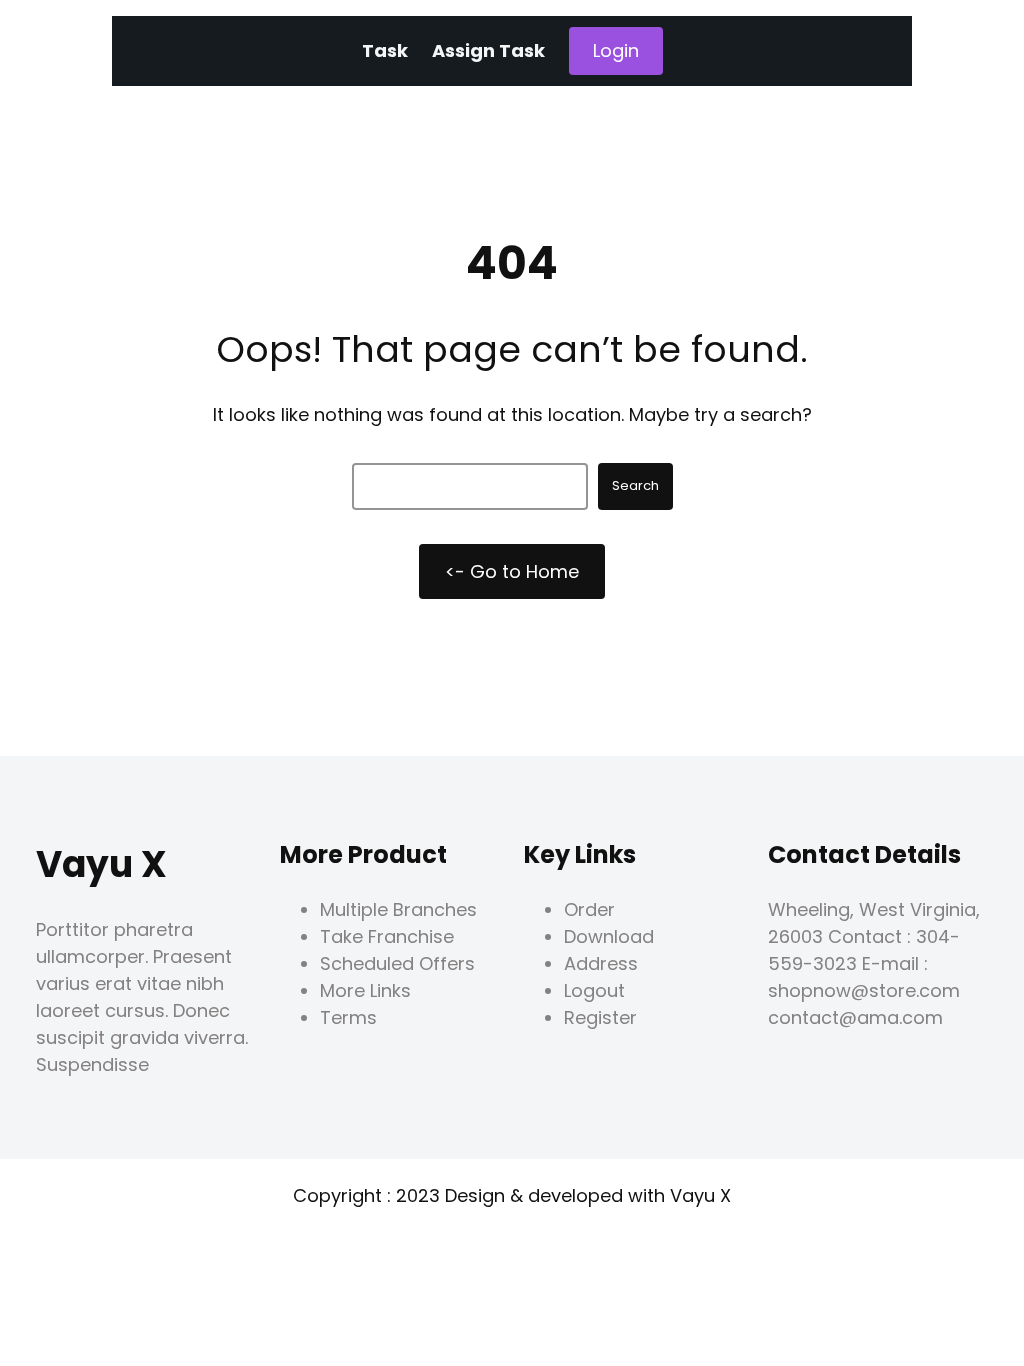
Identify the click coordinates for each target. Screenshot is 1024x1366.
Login (616, 50)
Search (635, 485)
